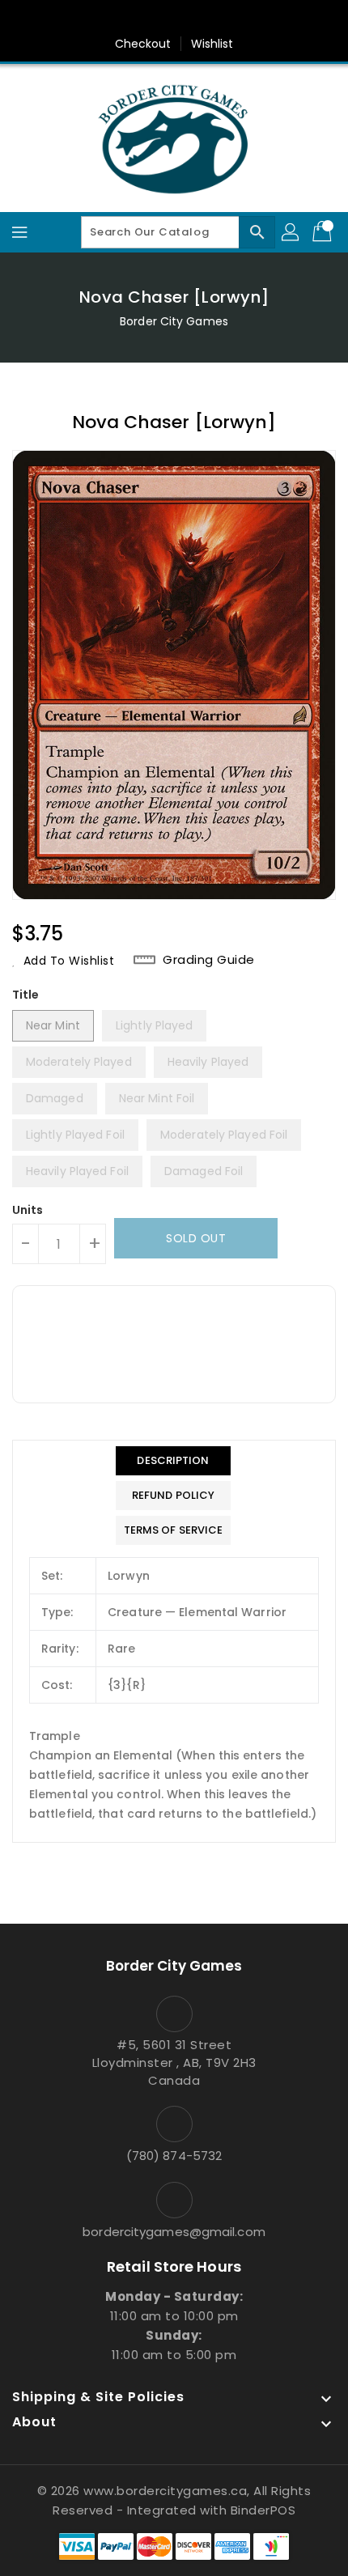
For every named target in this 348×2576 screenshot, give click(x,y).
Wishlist (212, 44)
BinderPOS (263, 2510)
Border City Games (174, 321)
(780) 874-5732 (174, 2156)
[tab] (174, 1461)
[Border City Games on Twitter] (159, 19)
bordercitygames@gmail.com (174, 2232)
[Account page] (291, 232)
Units (28, 1210)
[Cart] (324, 232)
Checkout (143, 44)
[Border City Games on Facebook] (128, 19)
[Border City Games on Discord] (220, 19)
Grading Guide (209, 960)
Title (26, 995)
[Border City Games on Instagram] (189, 19)
